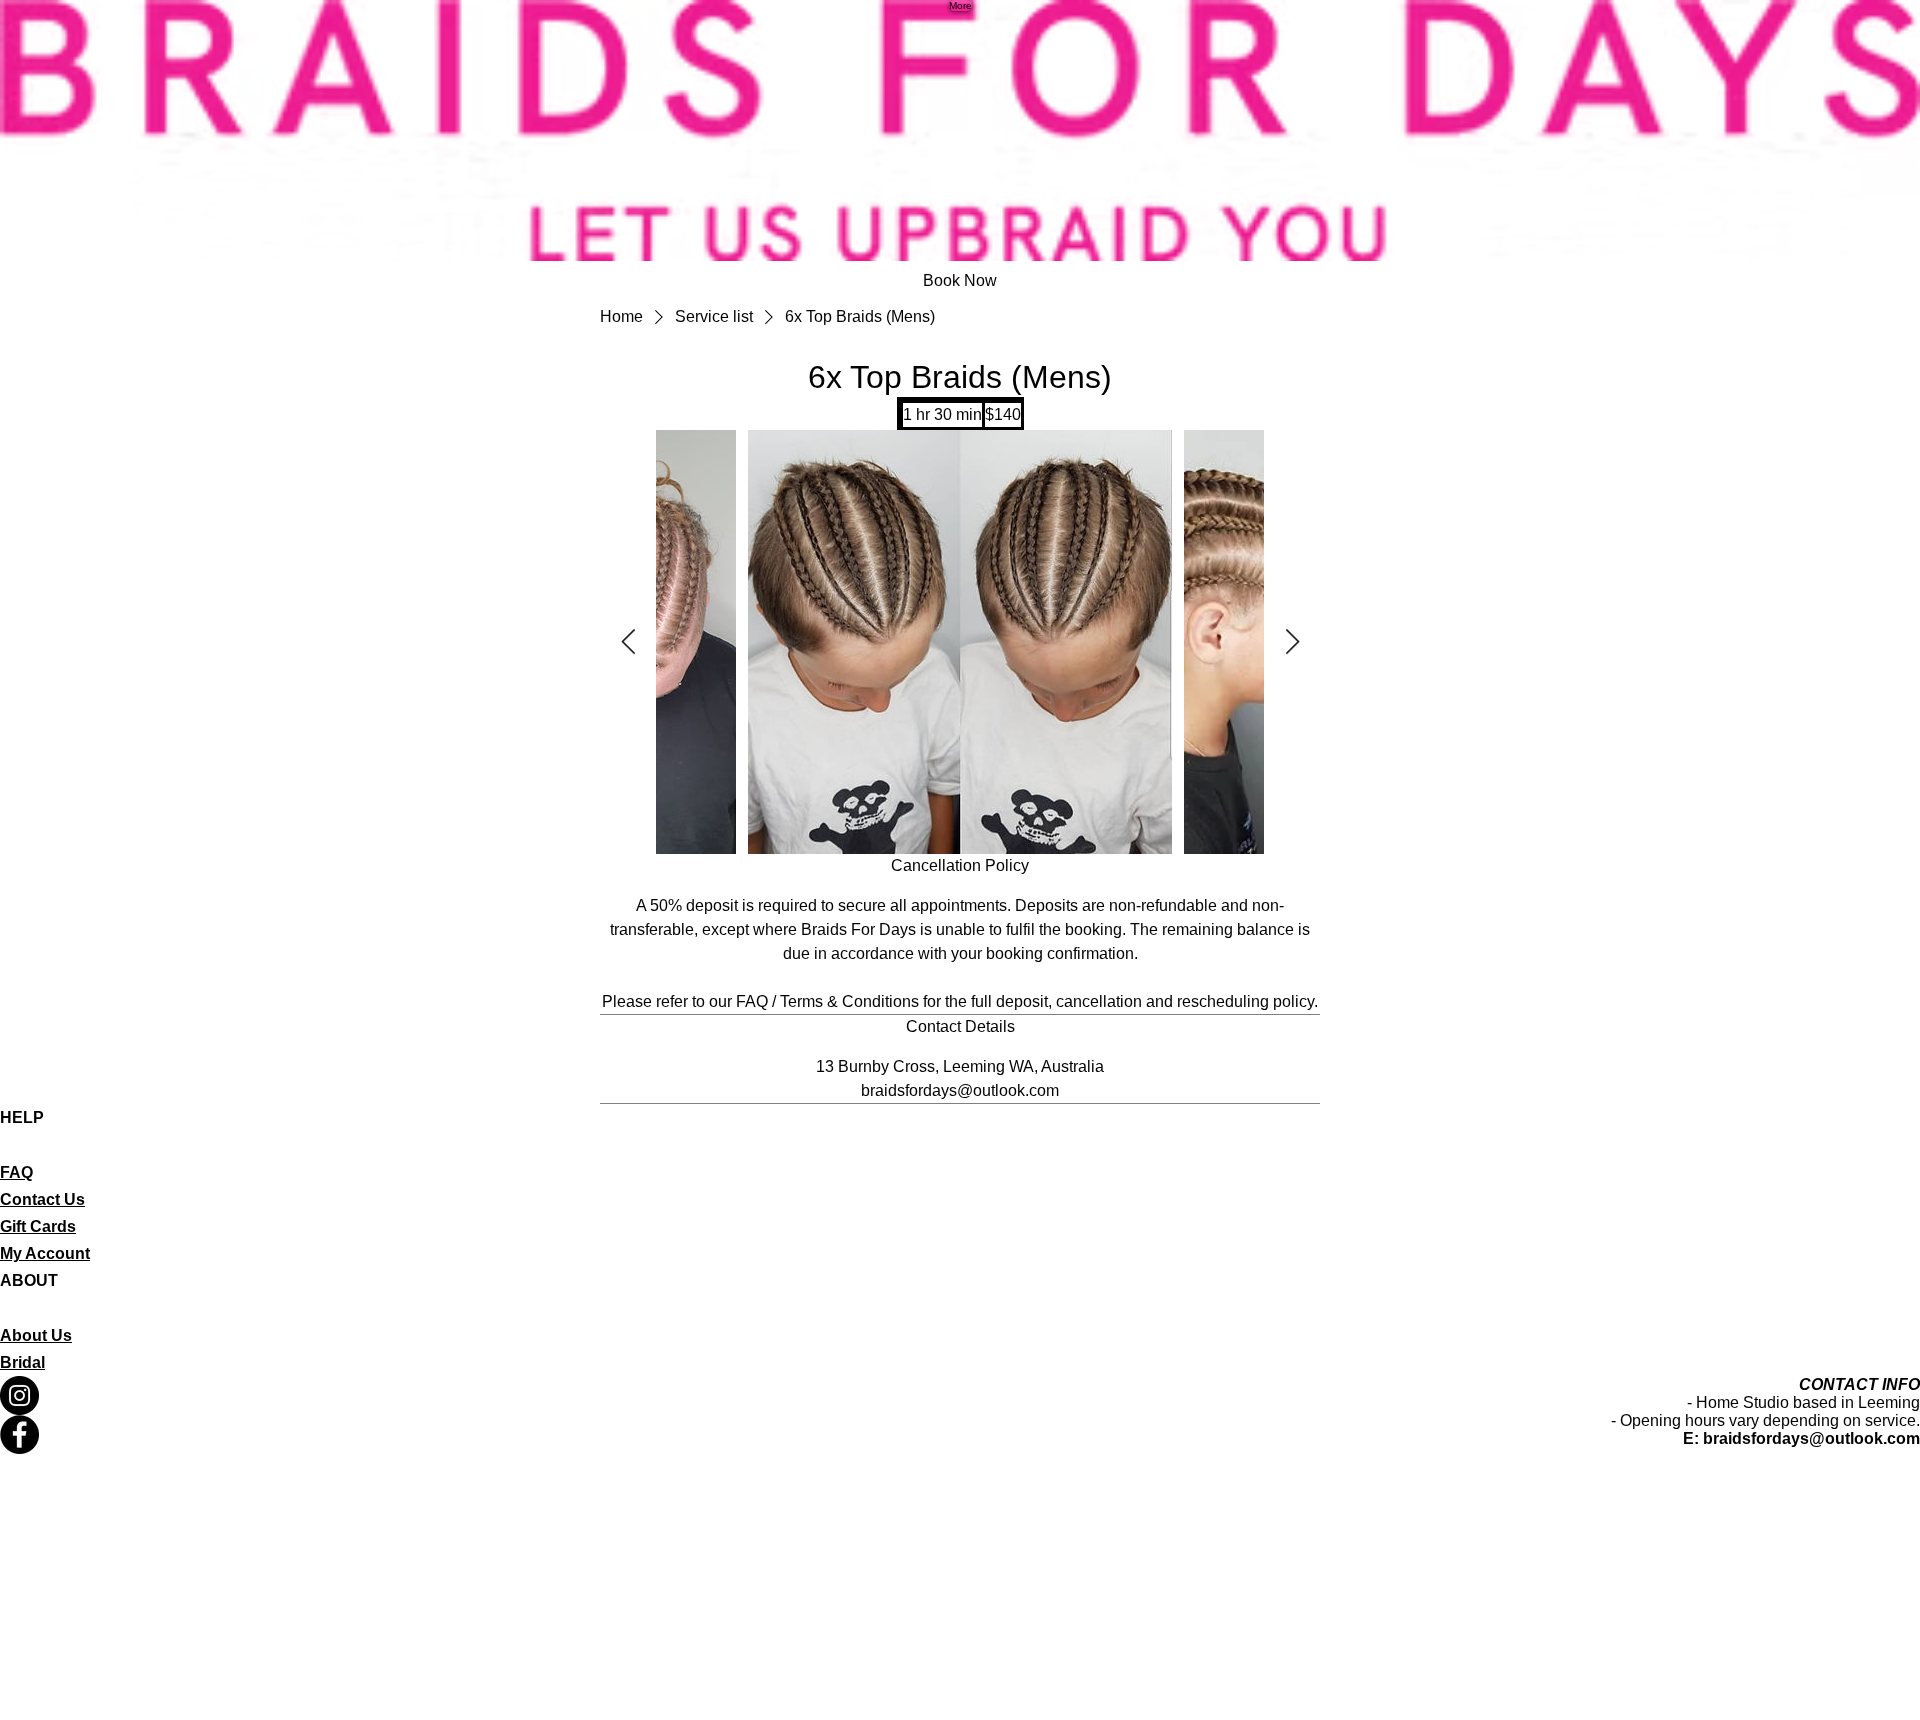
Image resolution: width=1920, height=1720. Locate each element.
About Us (36, 1335)
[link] (960, 281)
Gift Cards (38, 1226)
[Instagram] (960, 1395)
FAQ (16, 1172)
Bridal (22, 1362)
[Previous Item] (628, 642)
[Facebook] (960, 1434)
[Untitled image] (960, 642)
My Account (45, 1253)
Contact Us (42, 1199)
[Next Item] (1292, 642)
